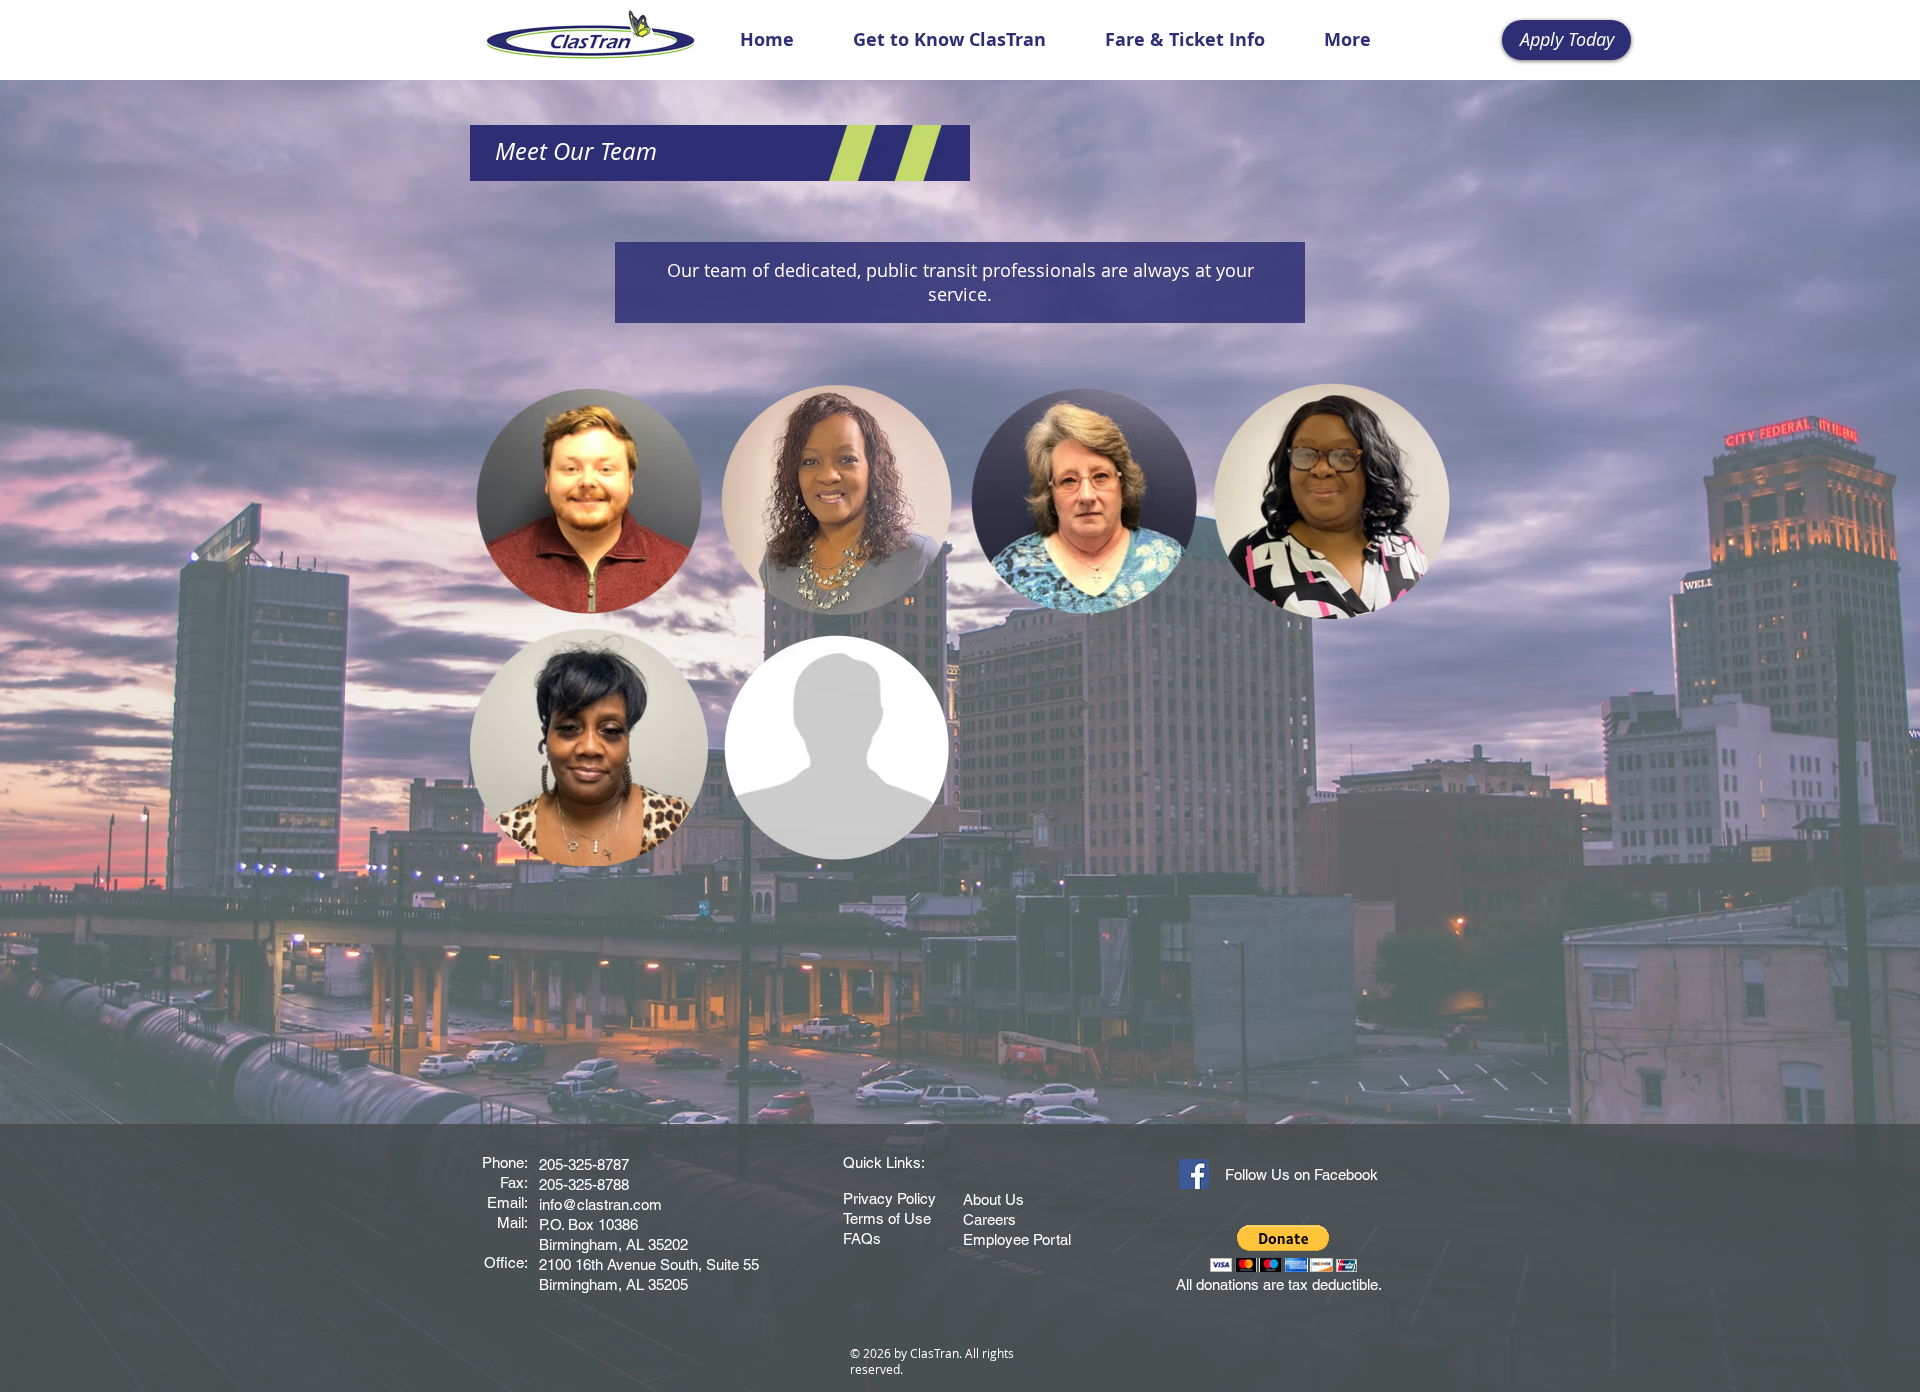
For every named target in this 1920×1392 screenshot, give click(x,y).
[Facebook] (1194, 1174)
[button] (949, 40)
